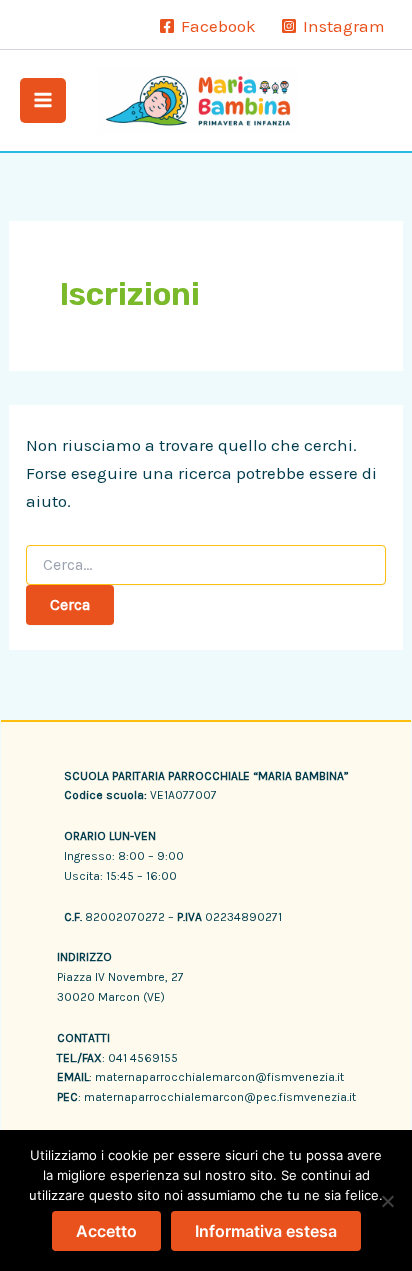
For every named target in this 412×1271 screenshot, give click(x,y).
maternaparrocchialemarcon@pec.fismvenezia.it (220, 1097)
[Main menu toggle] (43, 101)
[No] (387, 1201)
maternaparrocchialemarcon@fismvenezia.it (219, 1077)
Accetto (106, 1231)
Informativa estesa (266, 1231)
